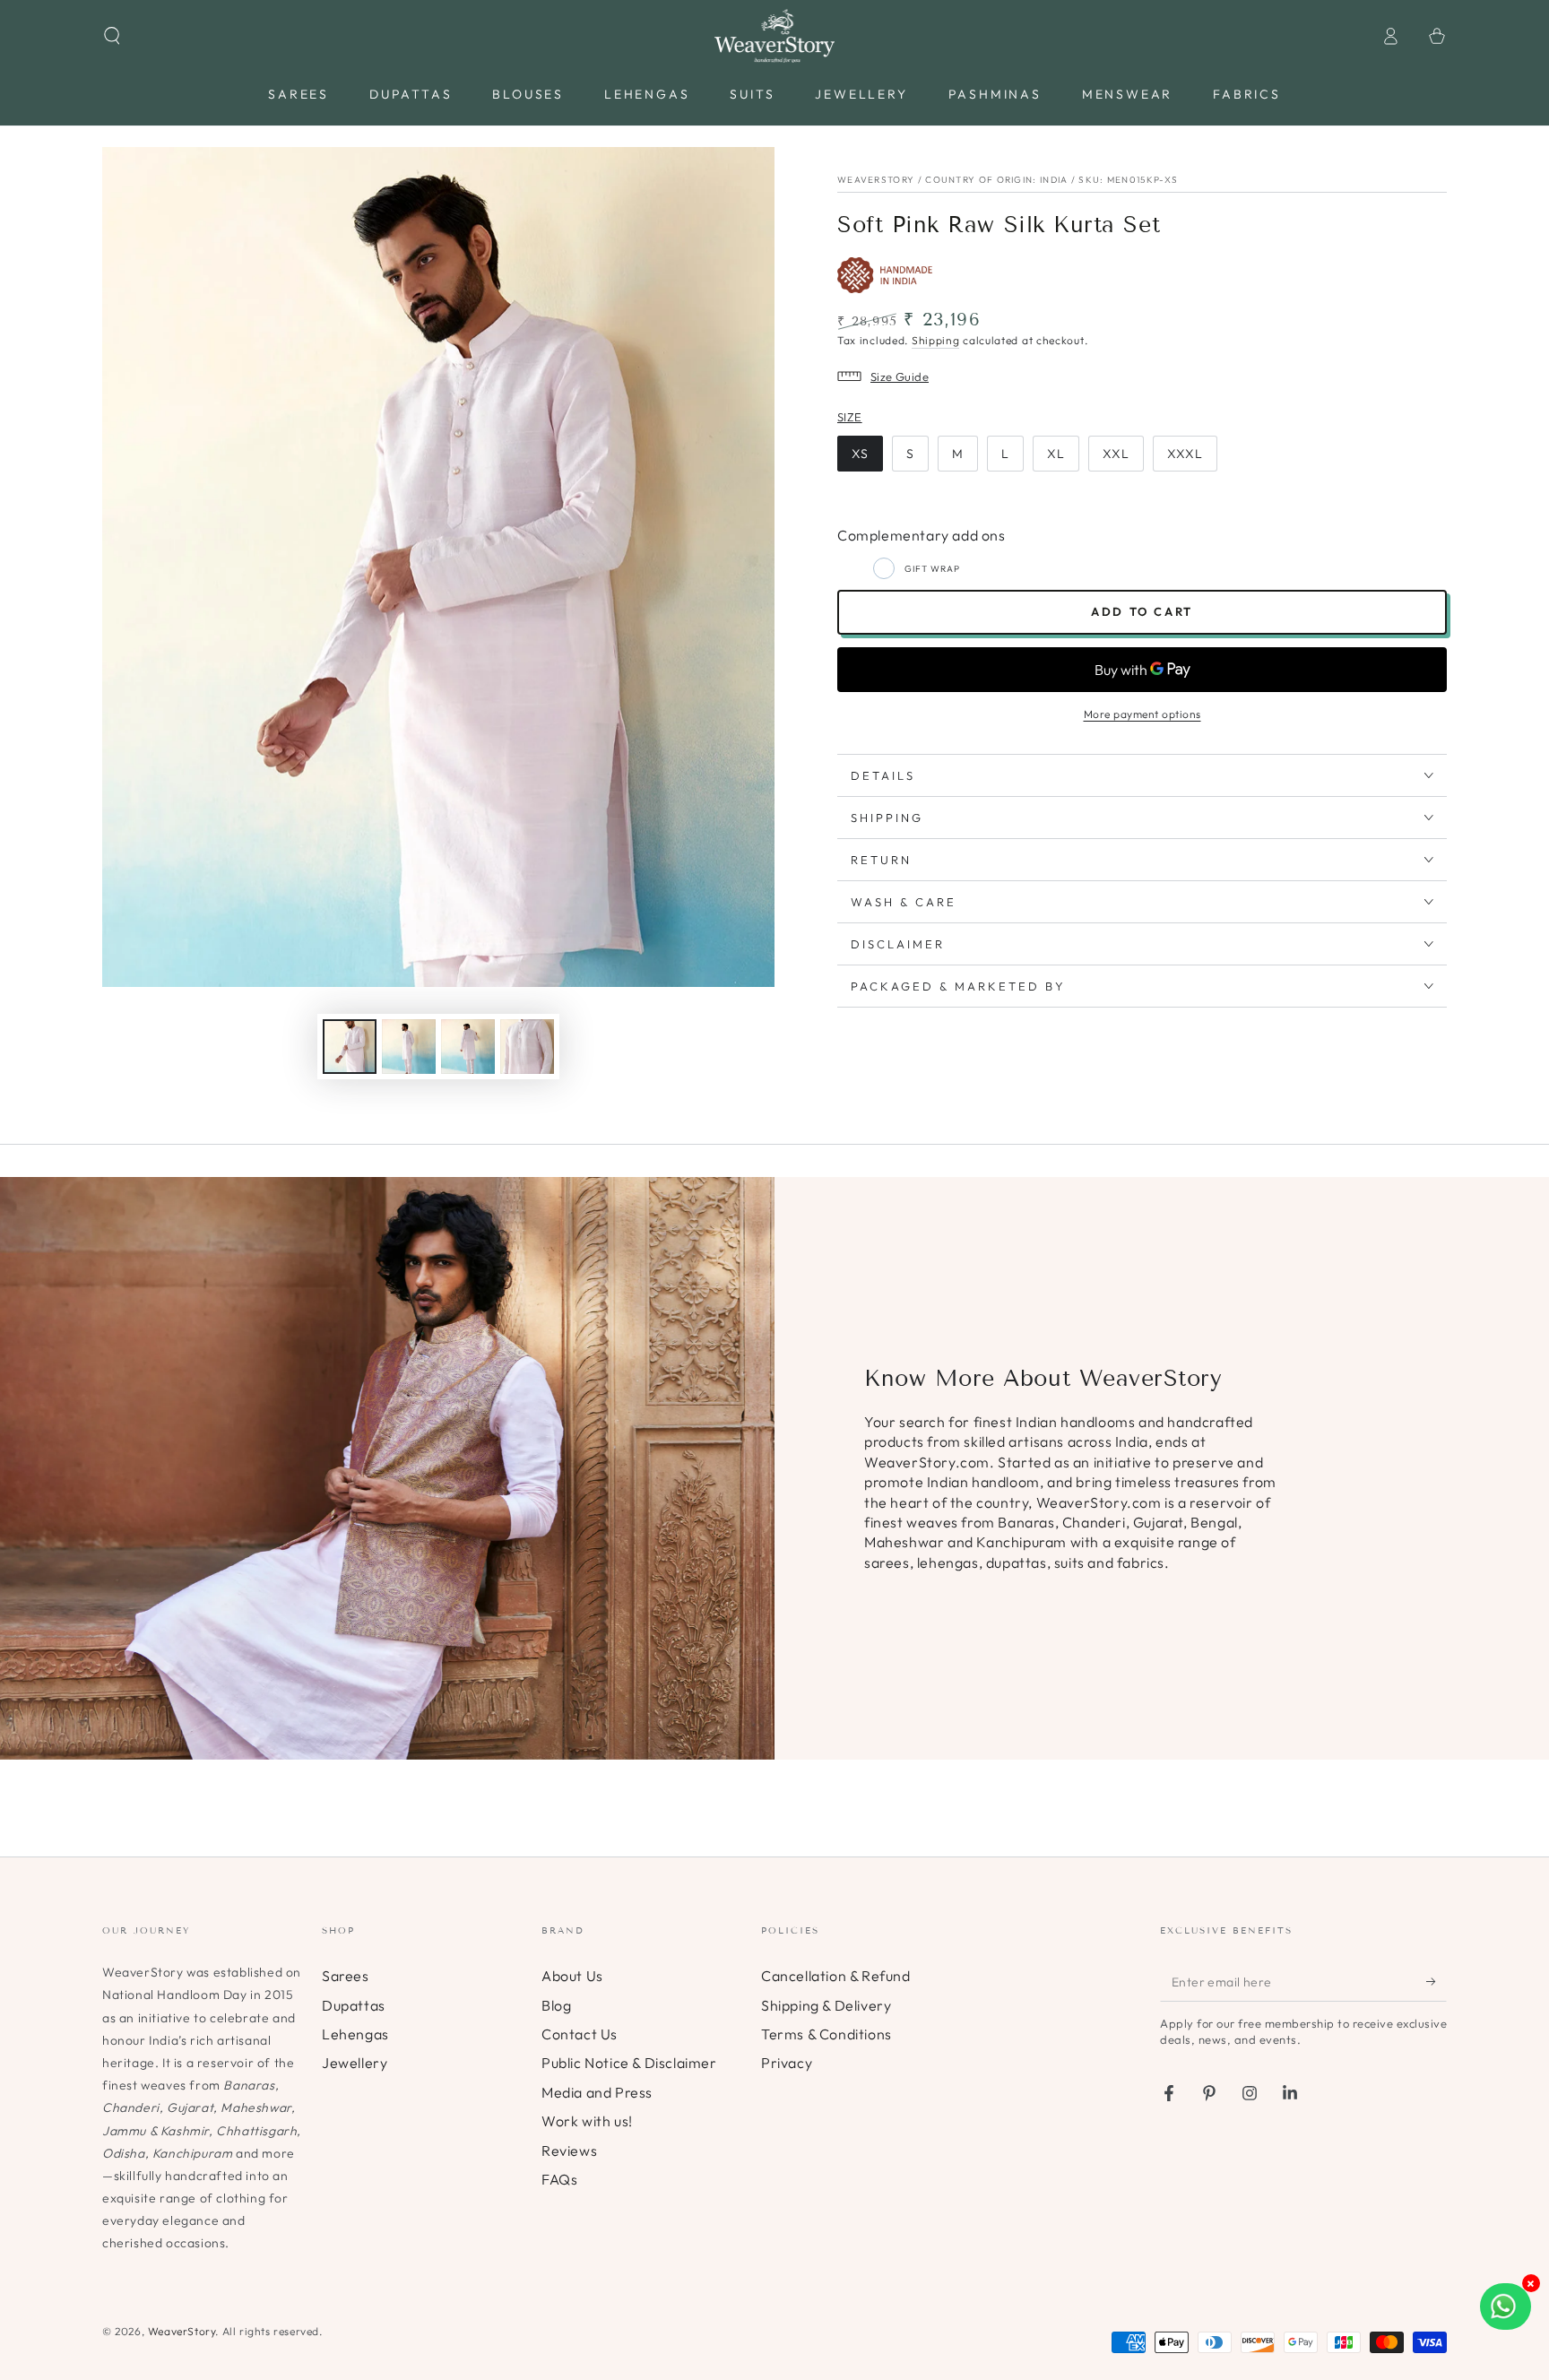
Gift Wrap (932, 569)
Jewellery (355, 2063)
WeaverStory (182, 2331)
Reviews (569, 2151)
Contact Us (580, 2034)
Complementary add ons (922, 535)
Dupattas (354, 2005)
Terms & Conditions (826, 2034)
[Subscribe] (1437, 1981)
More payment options (1142, 714)
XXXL (1185, 454)
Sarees (346, 1976)
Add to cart (1142, 611)
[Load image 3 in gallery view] (468, 1047)
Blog (556, 2005)
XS (860, 454)
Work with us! (587, 2121)
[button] (112, 36)
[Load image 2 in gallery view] (409, 1047)
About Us (572, 1976)
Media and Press (597, 2092)
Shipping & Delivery (826, 2005)
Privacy (787, 2063)
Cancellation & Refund (836, 1976)
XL (1056, 454)
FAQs (559, 2179)
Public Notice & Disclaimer (629, 2063)
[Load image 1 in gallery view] (350, 1047)
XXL (1116, 454)
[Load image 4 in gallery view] (527, 1047)
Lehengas (355, 2034)
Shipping (936, 340)
